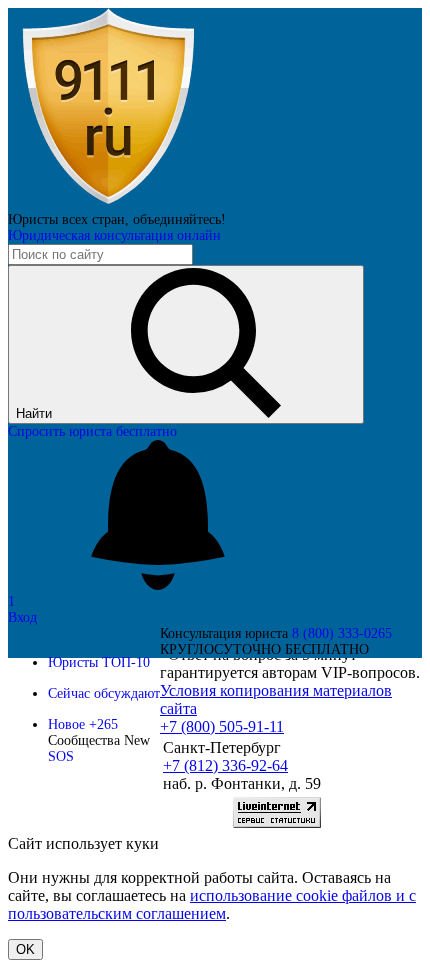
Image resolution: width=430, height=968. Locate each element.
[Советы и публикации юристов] (108, 203)
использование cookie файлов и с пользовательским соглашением (212, 904)
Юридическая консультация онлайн (114, 235)
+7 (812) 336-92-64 (225, 765)
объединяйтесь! (179, 219)
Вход (22, 617)
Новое (83, 724)
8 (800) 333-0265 (342, 633)
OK (25, 949)
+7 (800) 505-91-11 (222, 726)
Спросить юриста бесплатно (92, 431)
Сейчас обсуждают (104, 693)
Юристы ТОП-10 (99, 662)
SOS (61, 756)
